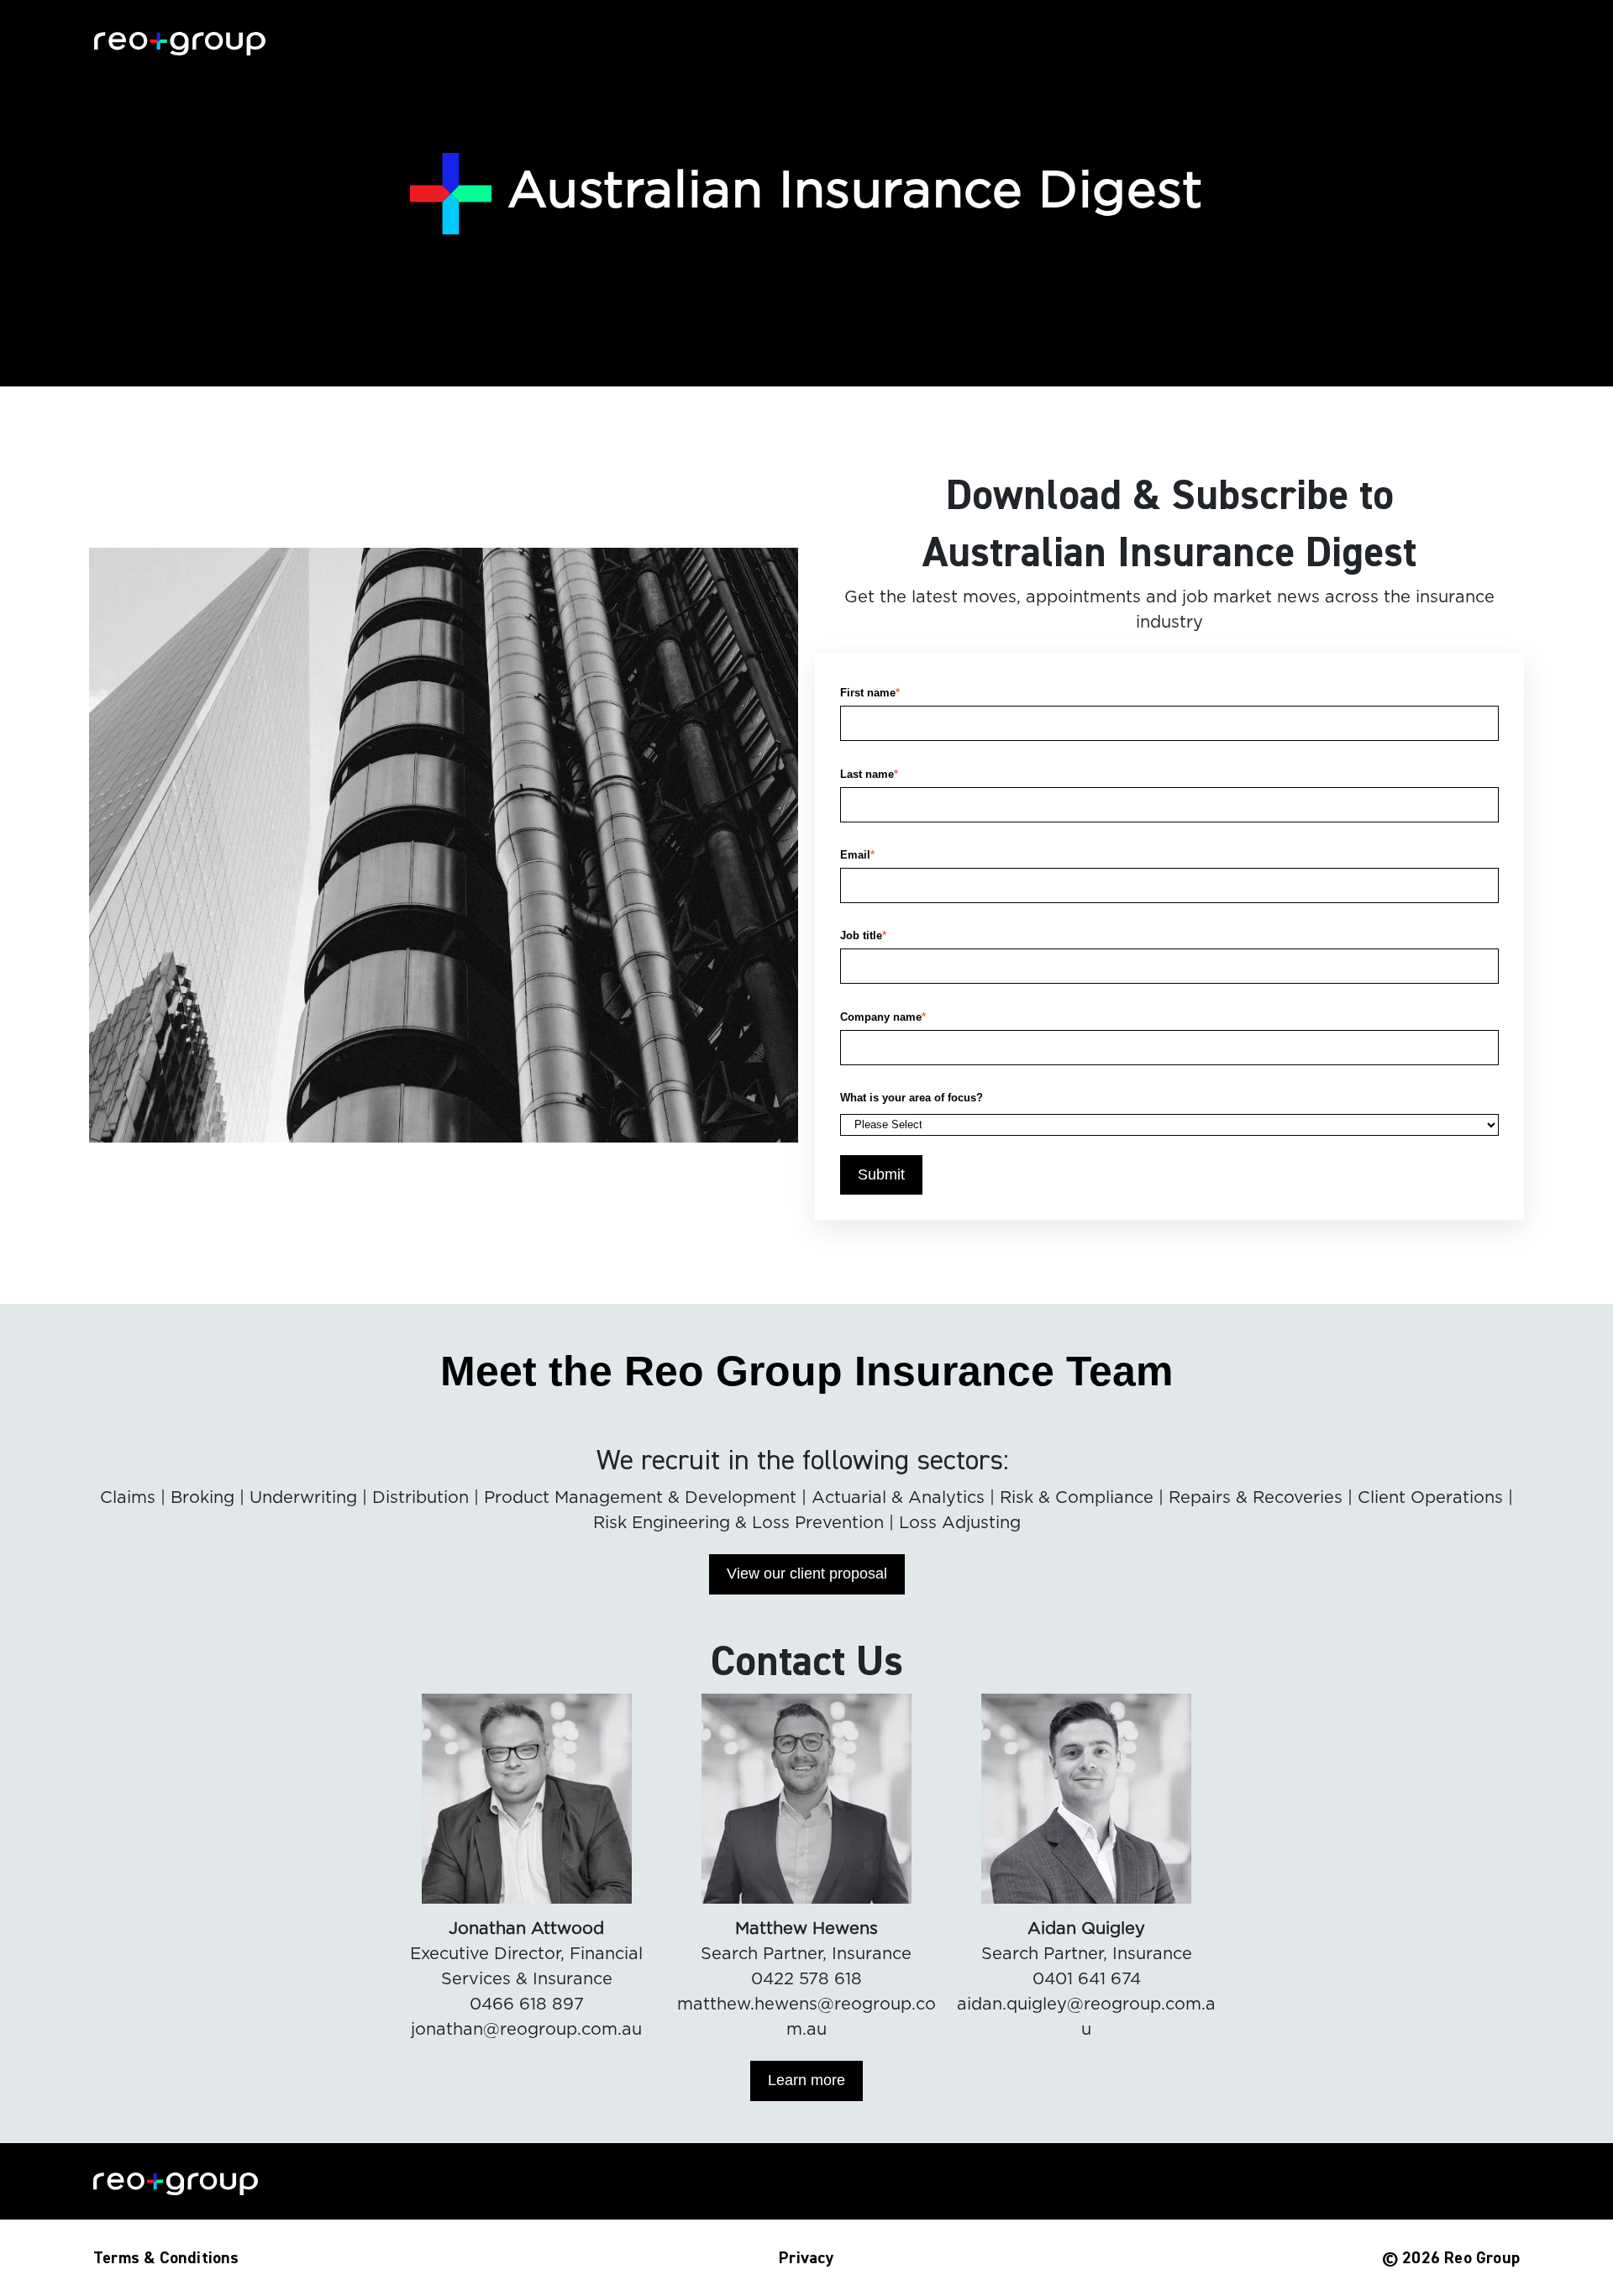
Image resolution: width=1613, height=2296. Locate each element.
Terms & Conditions (166, 2258)
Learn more (806, 2080)
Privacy (806, 2258)
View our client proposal (807, 1574)
